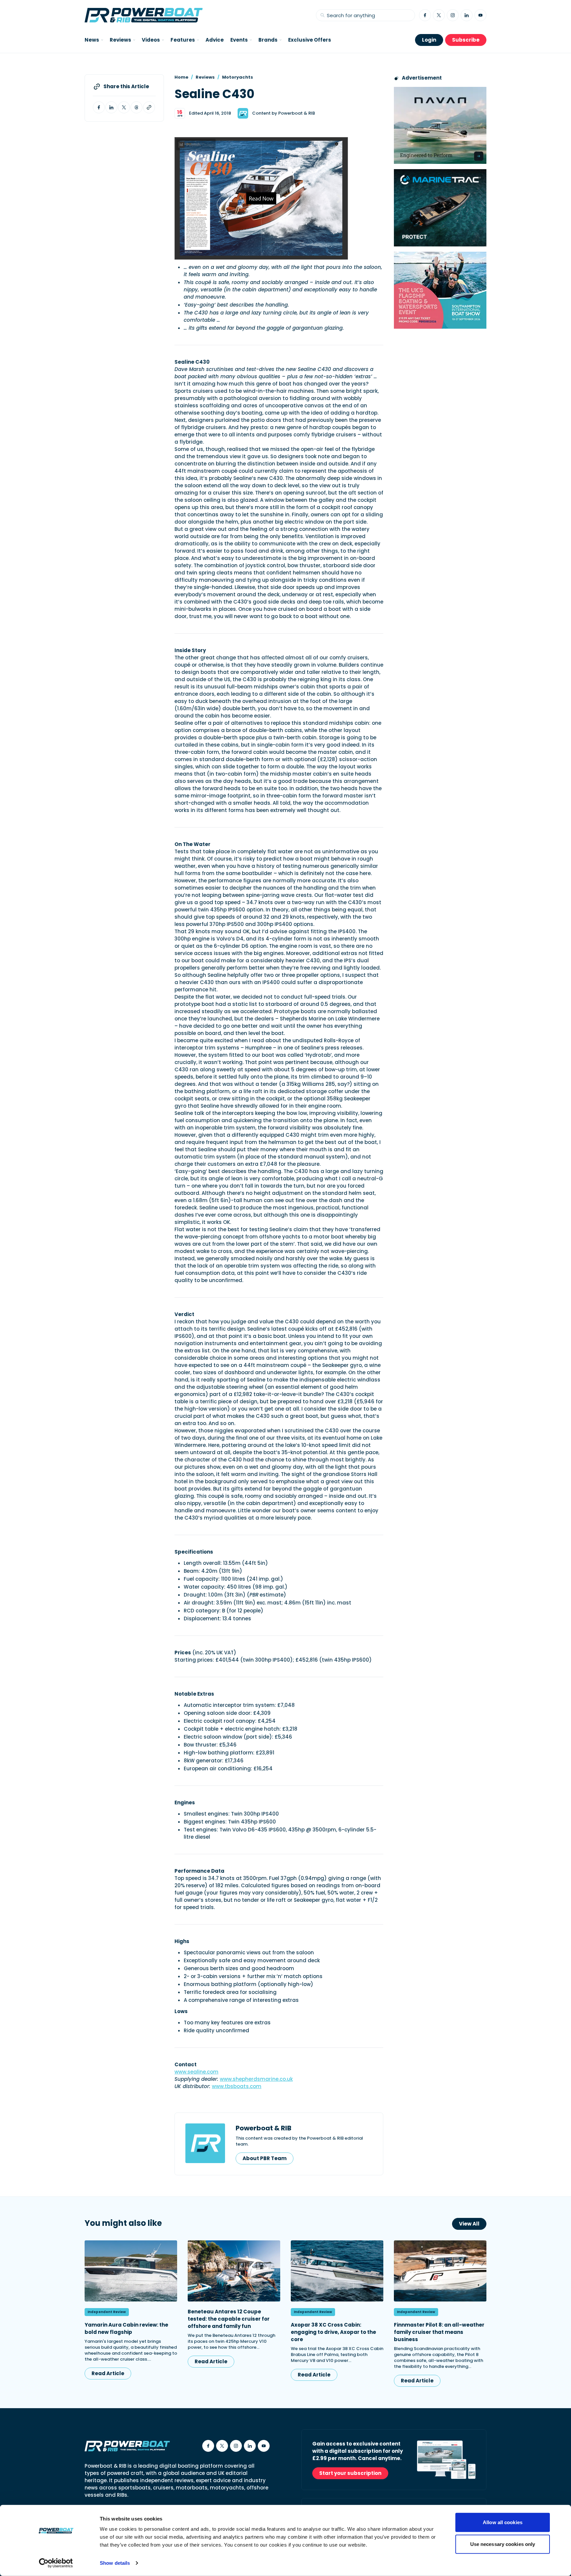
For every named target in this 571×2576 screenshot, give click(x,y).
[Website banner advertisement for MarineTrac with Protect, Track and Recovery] (440, 208)
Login (429, 40)
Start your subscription (350, 2473)
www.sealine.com (196, 2072)
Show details (115, 2563)
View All (469, 2224)
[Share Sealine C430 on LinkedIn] (111, 107)
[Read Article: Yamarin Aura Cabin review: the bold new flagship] (131, 2271)
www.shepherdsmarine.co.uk (256, 2079)
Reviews (205, 77)
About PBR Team (265, 2158)
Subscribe (466, 40)
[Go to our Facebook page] (425, 15)
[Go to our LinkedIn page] (467, 15)
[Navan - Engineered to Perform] (440, 125)
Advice (215, 40)
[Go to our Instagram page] (453, 15)
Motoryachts (238, 77)
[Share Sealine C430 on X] (124, 107)
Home (181, 77)
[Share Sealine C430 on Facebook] (99, 107)
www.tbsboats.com (237, 2086)
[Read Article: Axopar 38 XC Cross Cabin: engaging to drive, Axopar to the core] (337, 2271)
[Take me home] (144, 15)
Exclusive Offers (310, 40)
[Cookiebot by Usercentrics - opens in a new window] (56, 2563)
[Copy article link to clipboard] (149, 107)
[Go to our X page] (439, 15)
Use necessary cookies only (503, 2544)
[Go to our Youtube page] (480, 15)
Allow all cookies (503, 2522)
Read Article (108, 2373)
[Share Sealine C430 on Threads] (136, 107)
